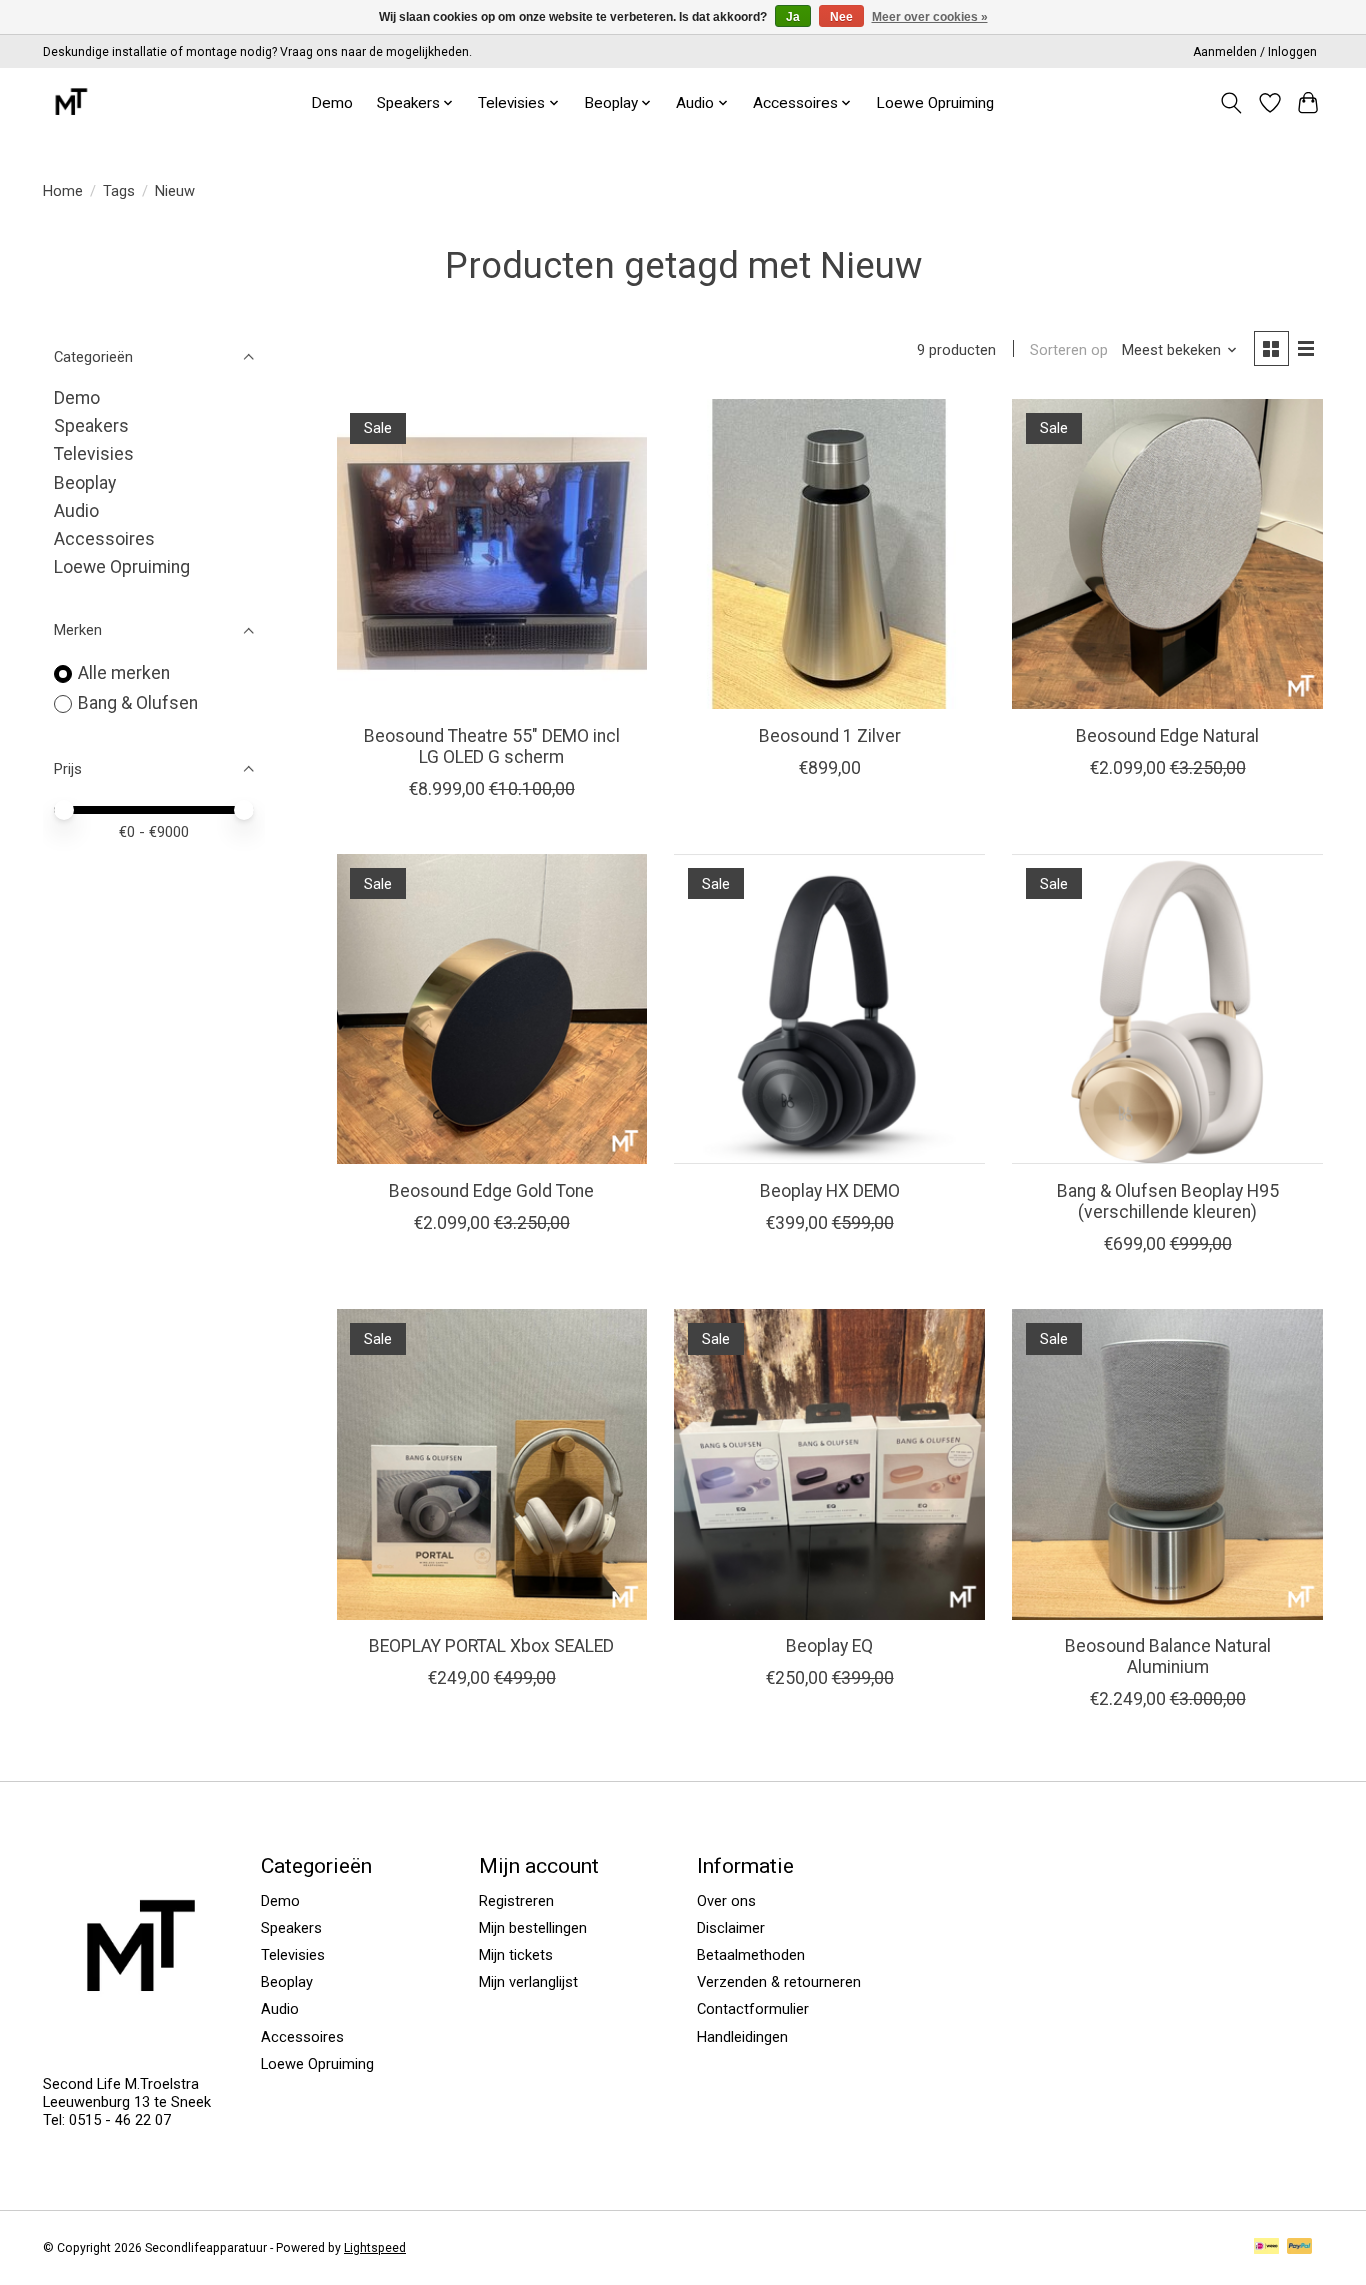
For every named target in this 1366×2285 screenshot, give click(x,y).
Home (63, 191)
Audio (76, 511)
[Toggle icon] (1231, 103)
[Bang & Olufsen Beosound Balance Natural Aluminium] (1167, 1464)
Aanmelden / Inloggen (1255, 52)
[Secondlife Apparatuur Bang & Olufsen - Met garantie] (70, 102)
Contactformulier (753, 2009)
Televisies (94, 454)
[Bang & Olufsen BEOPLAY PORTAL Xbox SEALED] (492, 1464)
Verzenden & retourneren (779, 1982)
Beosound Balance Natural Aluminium (1168, 1656)
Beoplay (85, 483)
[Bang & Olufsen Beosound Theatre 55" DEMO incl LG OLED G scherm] (492, 554)
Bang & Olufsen (138, 703)
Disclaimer (731, 1928)
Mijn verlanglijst (528, 1982)
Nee (841, 17)
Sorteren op (1069, 350)
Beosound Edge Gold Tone (491, 1191)
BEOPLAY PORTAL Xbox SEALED (491, 1646)
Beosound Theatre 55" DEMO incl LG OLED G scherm (492, 746)
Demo (332, 103)
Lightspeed (375, 2248)
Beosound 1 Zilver (830, 736)
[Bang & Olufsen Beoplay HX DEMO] (829, 1009)
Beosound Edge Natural (1167, 736)
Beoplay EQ (829, 1646)
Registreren (516, 1901)
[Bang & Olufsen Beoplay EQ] (829, 1464)
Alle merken (124, 673)
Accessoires (104, 539)
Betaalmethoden (751, 1955)
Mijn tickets (516, 1955)
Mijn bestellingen (533, 1928)
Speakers (91, 426)
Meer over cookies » (930, 17)
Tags (119, 191)
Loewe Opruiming (935, 103)
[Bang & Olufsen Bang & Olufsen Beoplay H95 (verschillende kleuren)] (1167, 1009)
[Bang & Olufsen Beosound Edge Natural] (1167, 554)
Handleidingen (742, 2037)
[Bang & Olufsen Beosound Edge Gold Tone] (492, 1009)
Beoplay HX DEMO (830, 1191)
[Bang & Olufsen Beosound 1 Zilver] (829, 554)
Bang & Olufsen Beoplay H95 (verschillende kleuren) (1168, 1201)
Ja (793, 17)
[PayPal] (1300, 2247)
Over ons (726, 1901)
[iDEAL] (1266, 2247)
